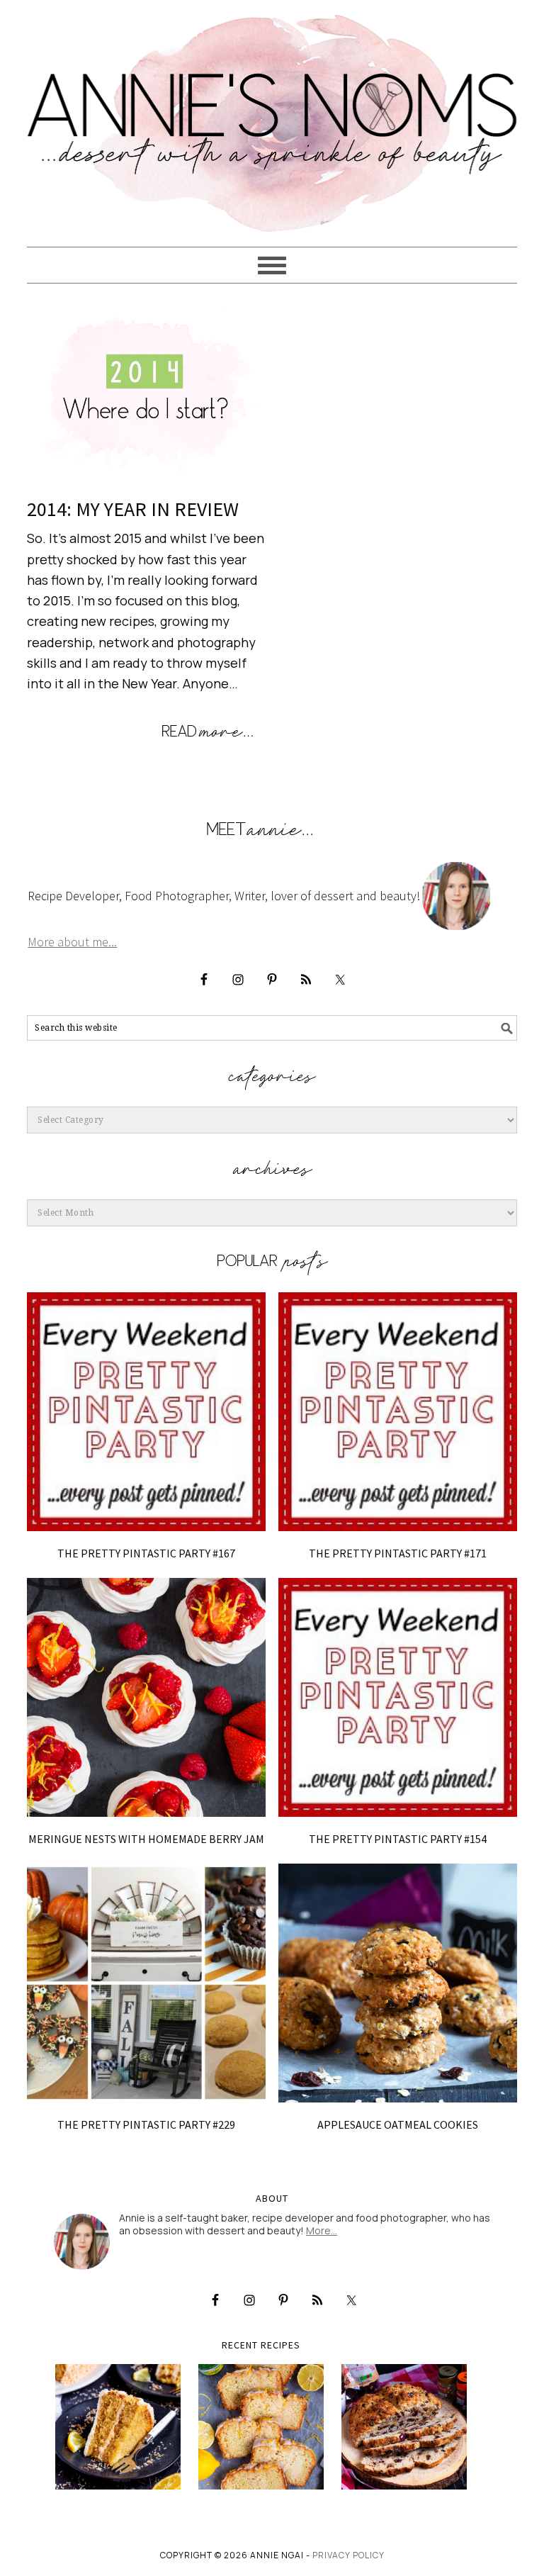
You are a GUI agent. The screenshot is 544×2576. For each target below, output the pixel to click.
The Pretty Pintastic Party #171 (398, 1553)
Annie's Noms (272, 117)
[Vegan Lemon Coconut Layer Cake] (118, 2427)
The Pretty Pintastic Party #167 (146, 1553)
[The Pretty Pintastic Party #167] (146, 1412)
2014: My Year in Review (133, 509)
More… (322, 2230)
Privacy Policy (348, 2555)
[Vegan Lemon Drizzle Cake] (261, 2427)
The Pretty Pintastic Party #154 (398, 1839)
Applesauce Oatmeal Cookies (398, 2124)
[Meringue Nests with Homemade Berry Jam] (146, 1697)
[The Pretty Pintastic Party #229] (146, 1983)
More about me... (72, 942)
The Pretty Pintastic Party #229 (146, 2124)
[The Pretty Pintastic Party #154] (398, 1697)
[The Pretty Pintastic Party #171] (398, 1412)
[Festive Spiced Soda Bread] (404, 2427)
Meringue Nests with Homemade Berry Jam (146, 1839)
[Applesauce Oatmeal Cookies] (398, 1983)
